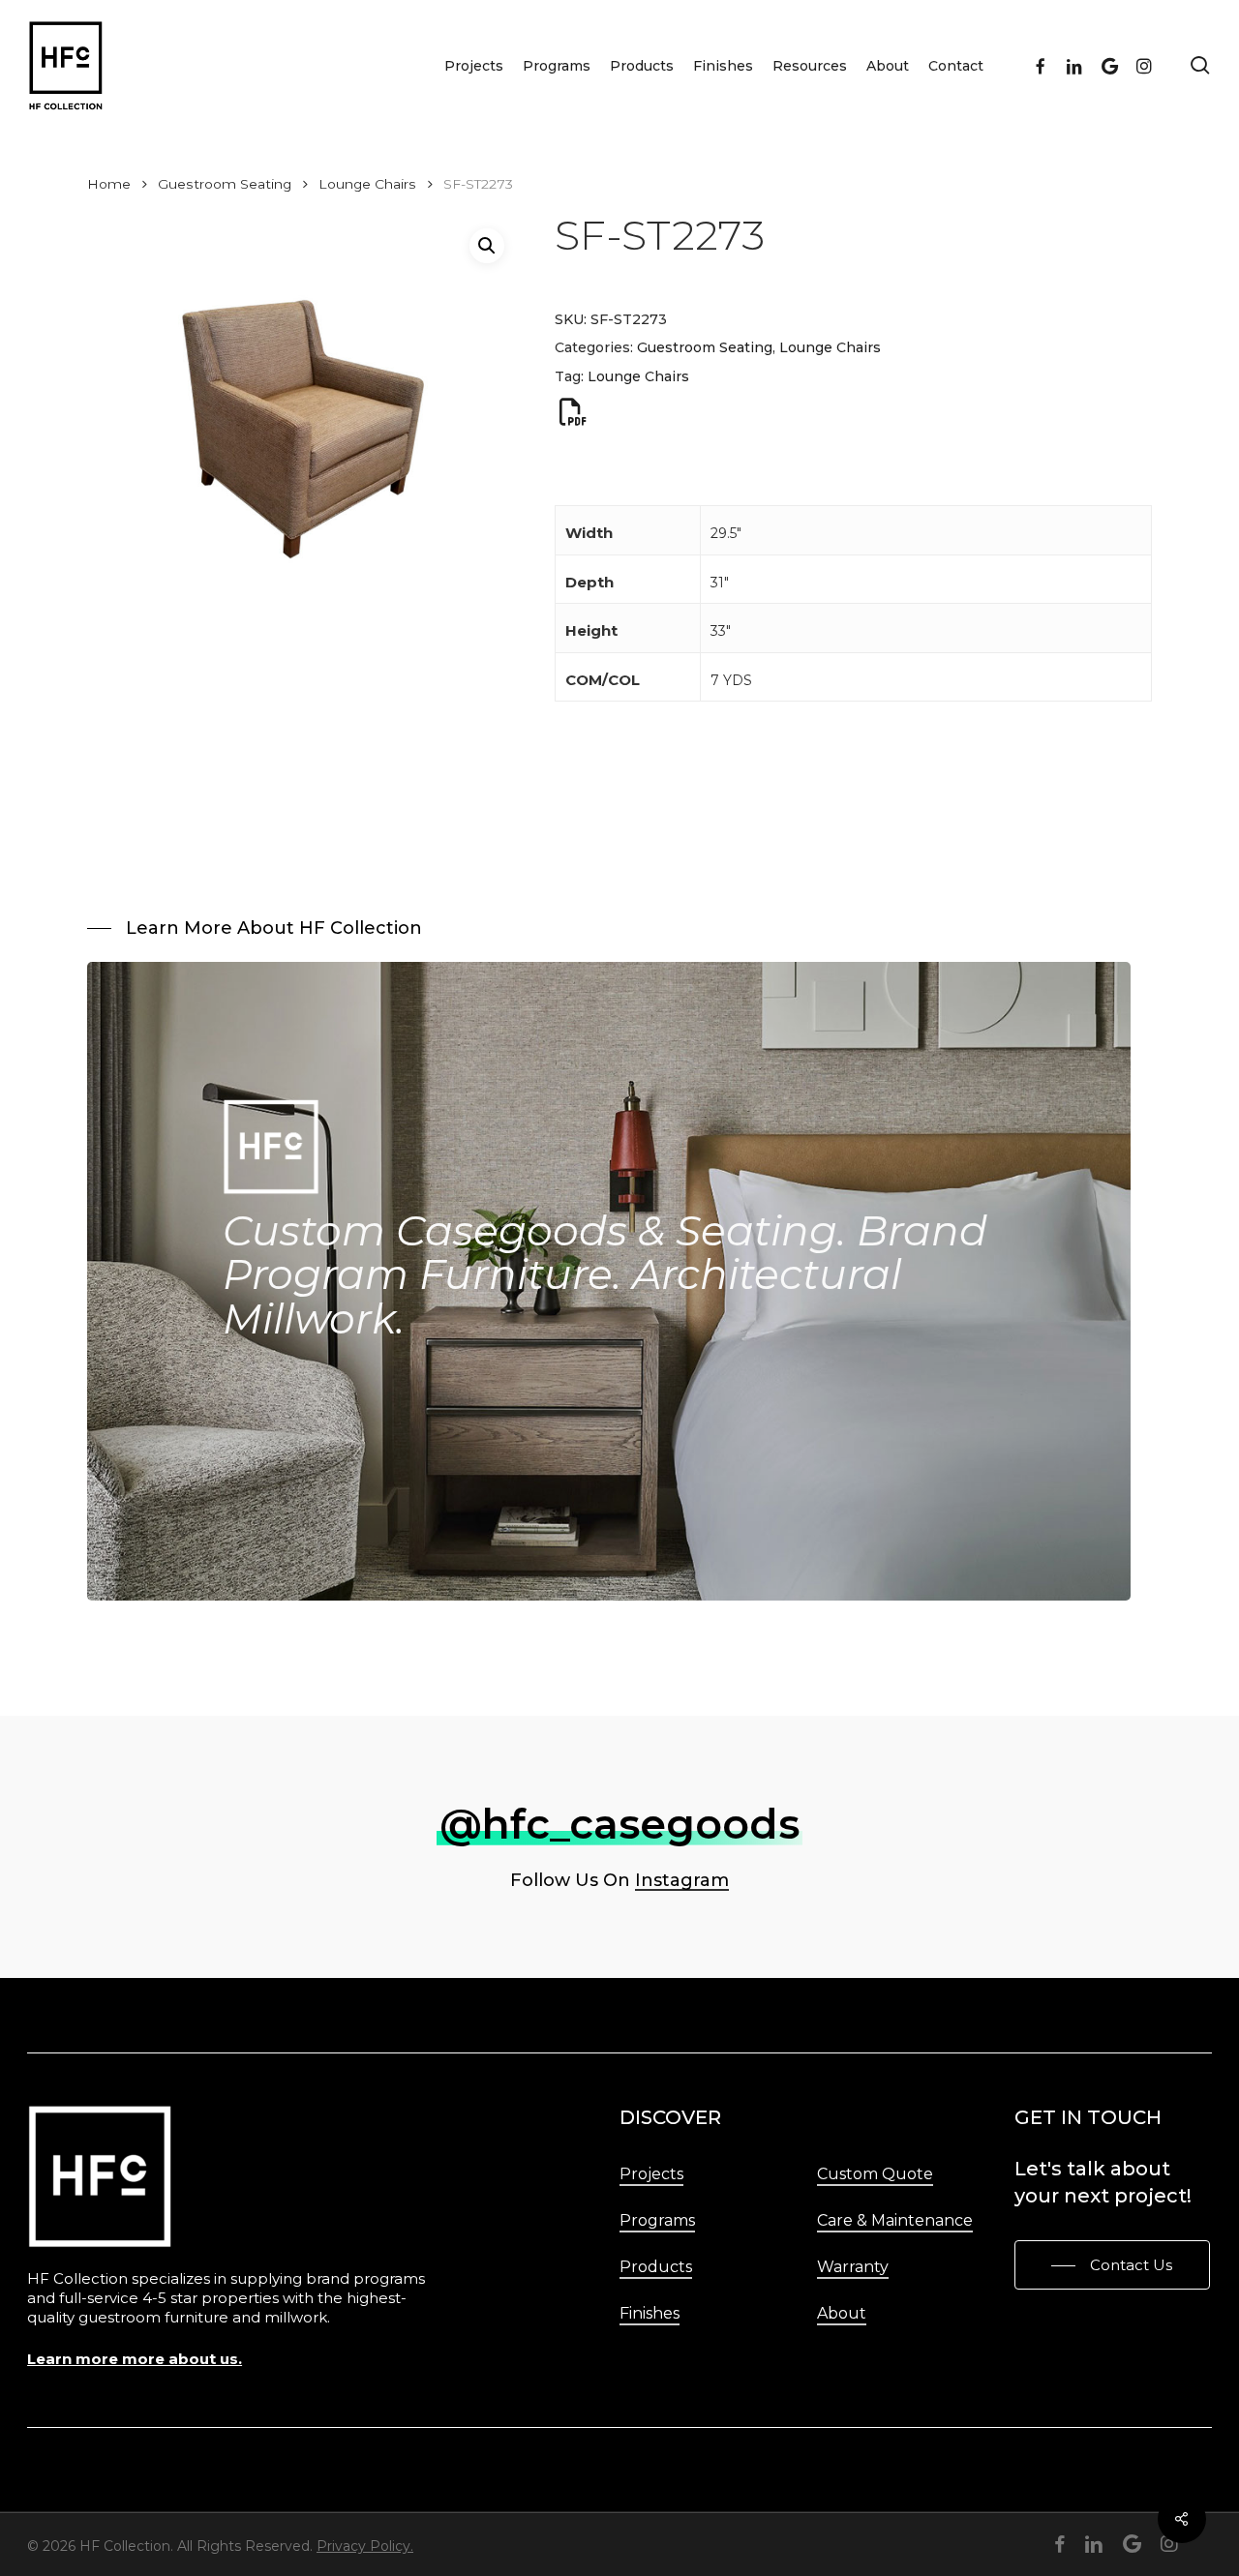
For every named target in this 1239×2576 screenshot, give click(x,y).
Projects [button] (651, 2174)
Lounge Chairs (367, 184)
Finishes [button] (650, 2313)
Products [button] (656, 2267)
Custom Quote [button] (875, 2174)
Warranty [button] (853, 2267)
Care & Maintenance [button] (895, 2220)
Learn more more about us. (135, 2359)
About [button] (842, 2313)
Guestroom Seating (225, 184)
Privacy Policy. (365, 2546)
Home (109, 184)
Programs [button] (657, 2220)
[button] (487, 246)
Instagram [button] (682, 1880)
